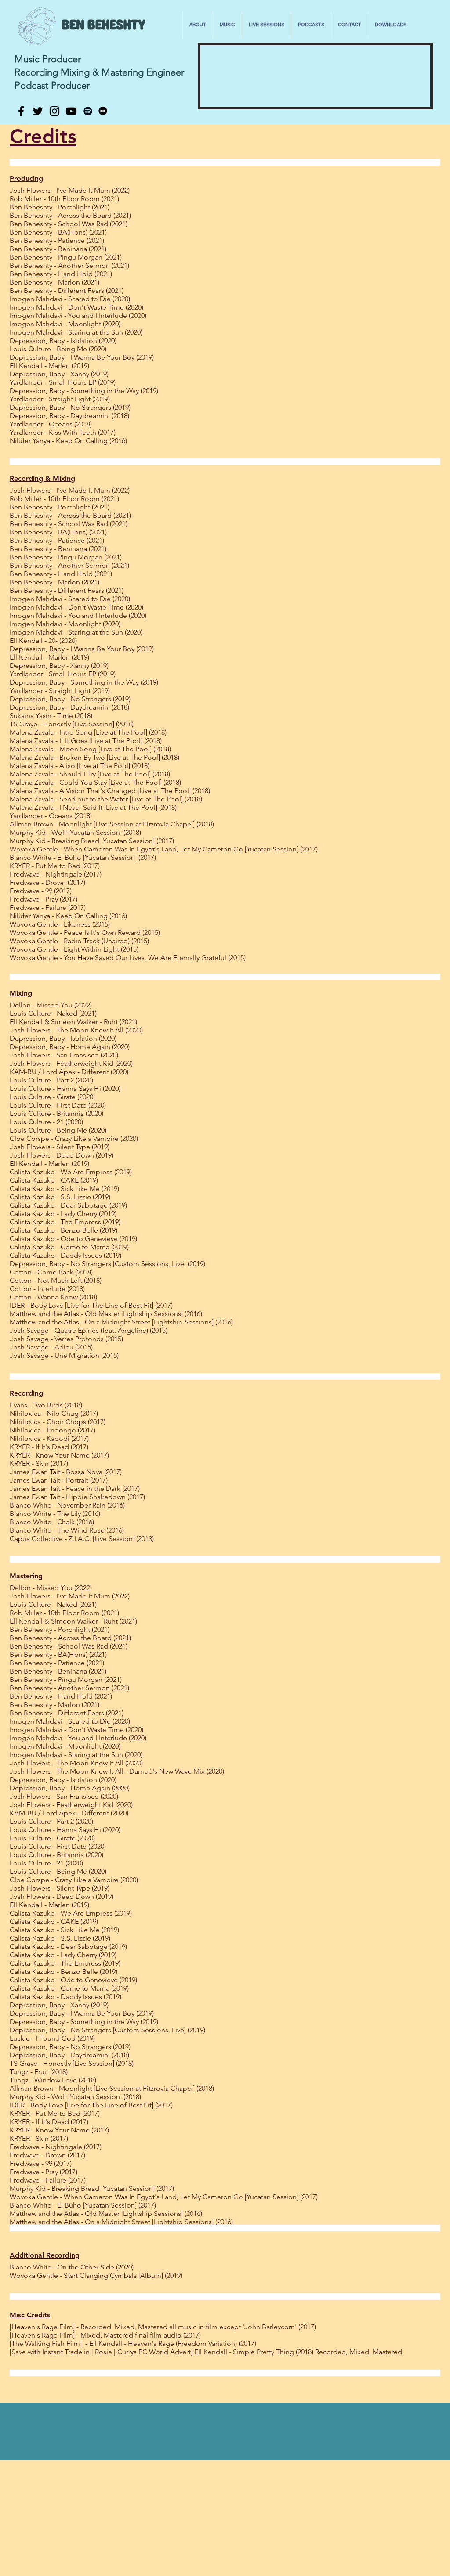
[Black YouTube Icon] (71, 111)
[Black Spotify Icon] (88, 111)
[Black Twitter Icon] (38, 111)
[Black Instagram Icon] (54, 111)
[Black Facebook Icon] (21, 111)
